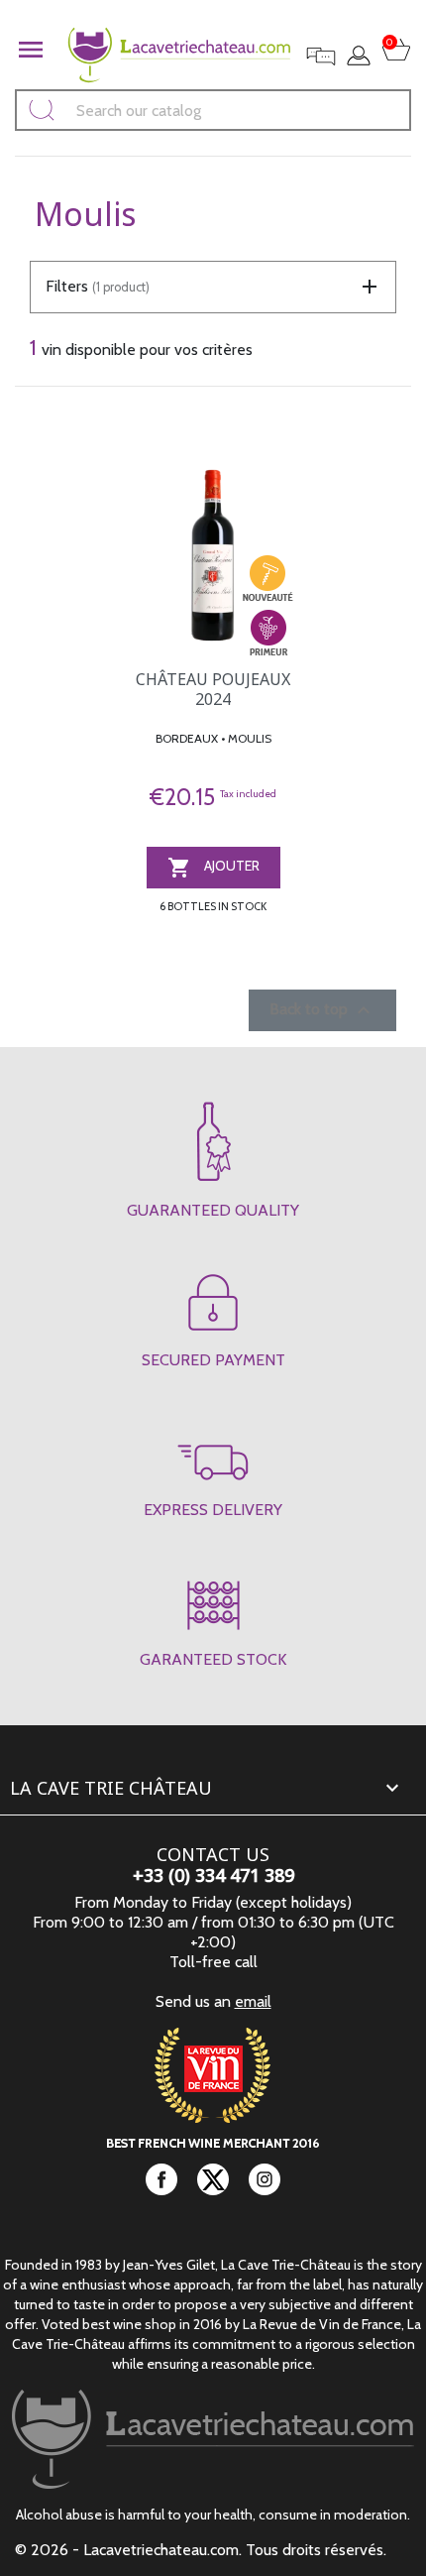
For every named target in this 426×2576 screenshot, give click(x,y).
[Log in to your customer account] (359, 56)
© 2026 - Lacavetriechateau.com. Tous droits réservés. (201, 2550)
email (253, 2001)
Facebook (161, 2179)
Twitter (213, 2179)
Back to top (322, 1010)
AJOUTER (213, 868)
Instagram (265, 2179)
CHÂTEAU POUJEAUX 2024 (213, 689)
